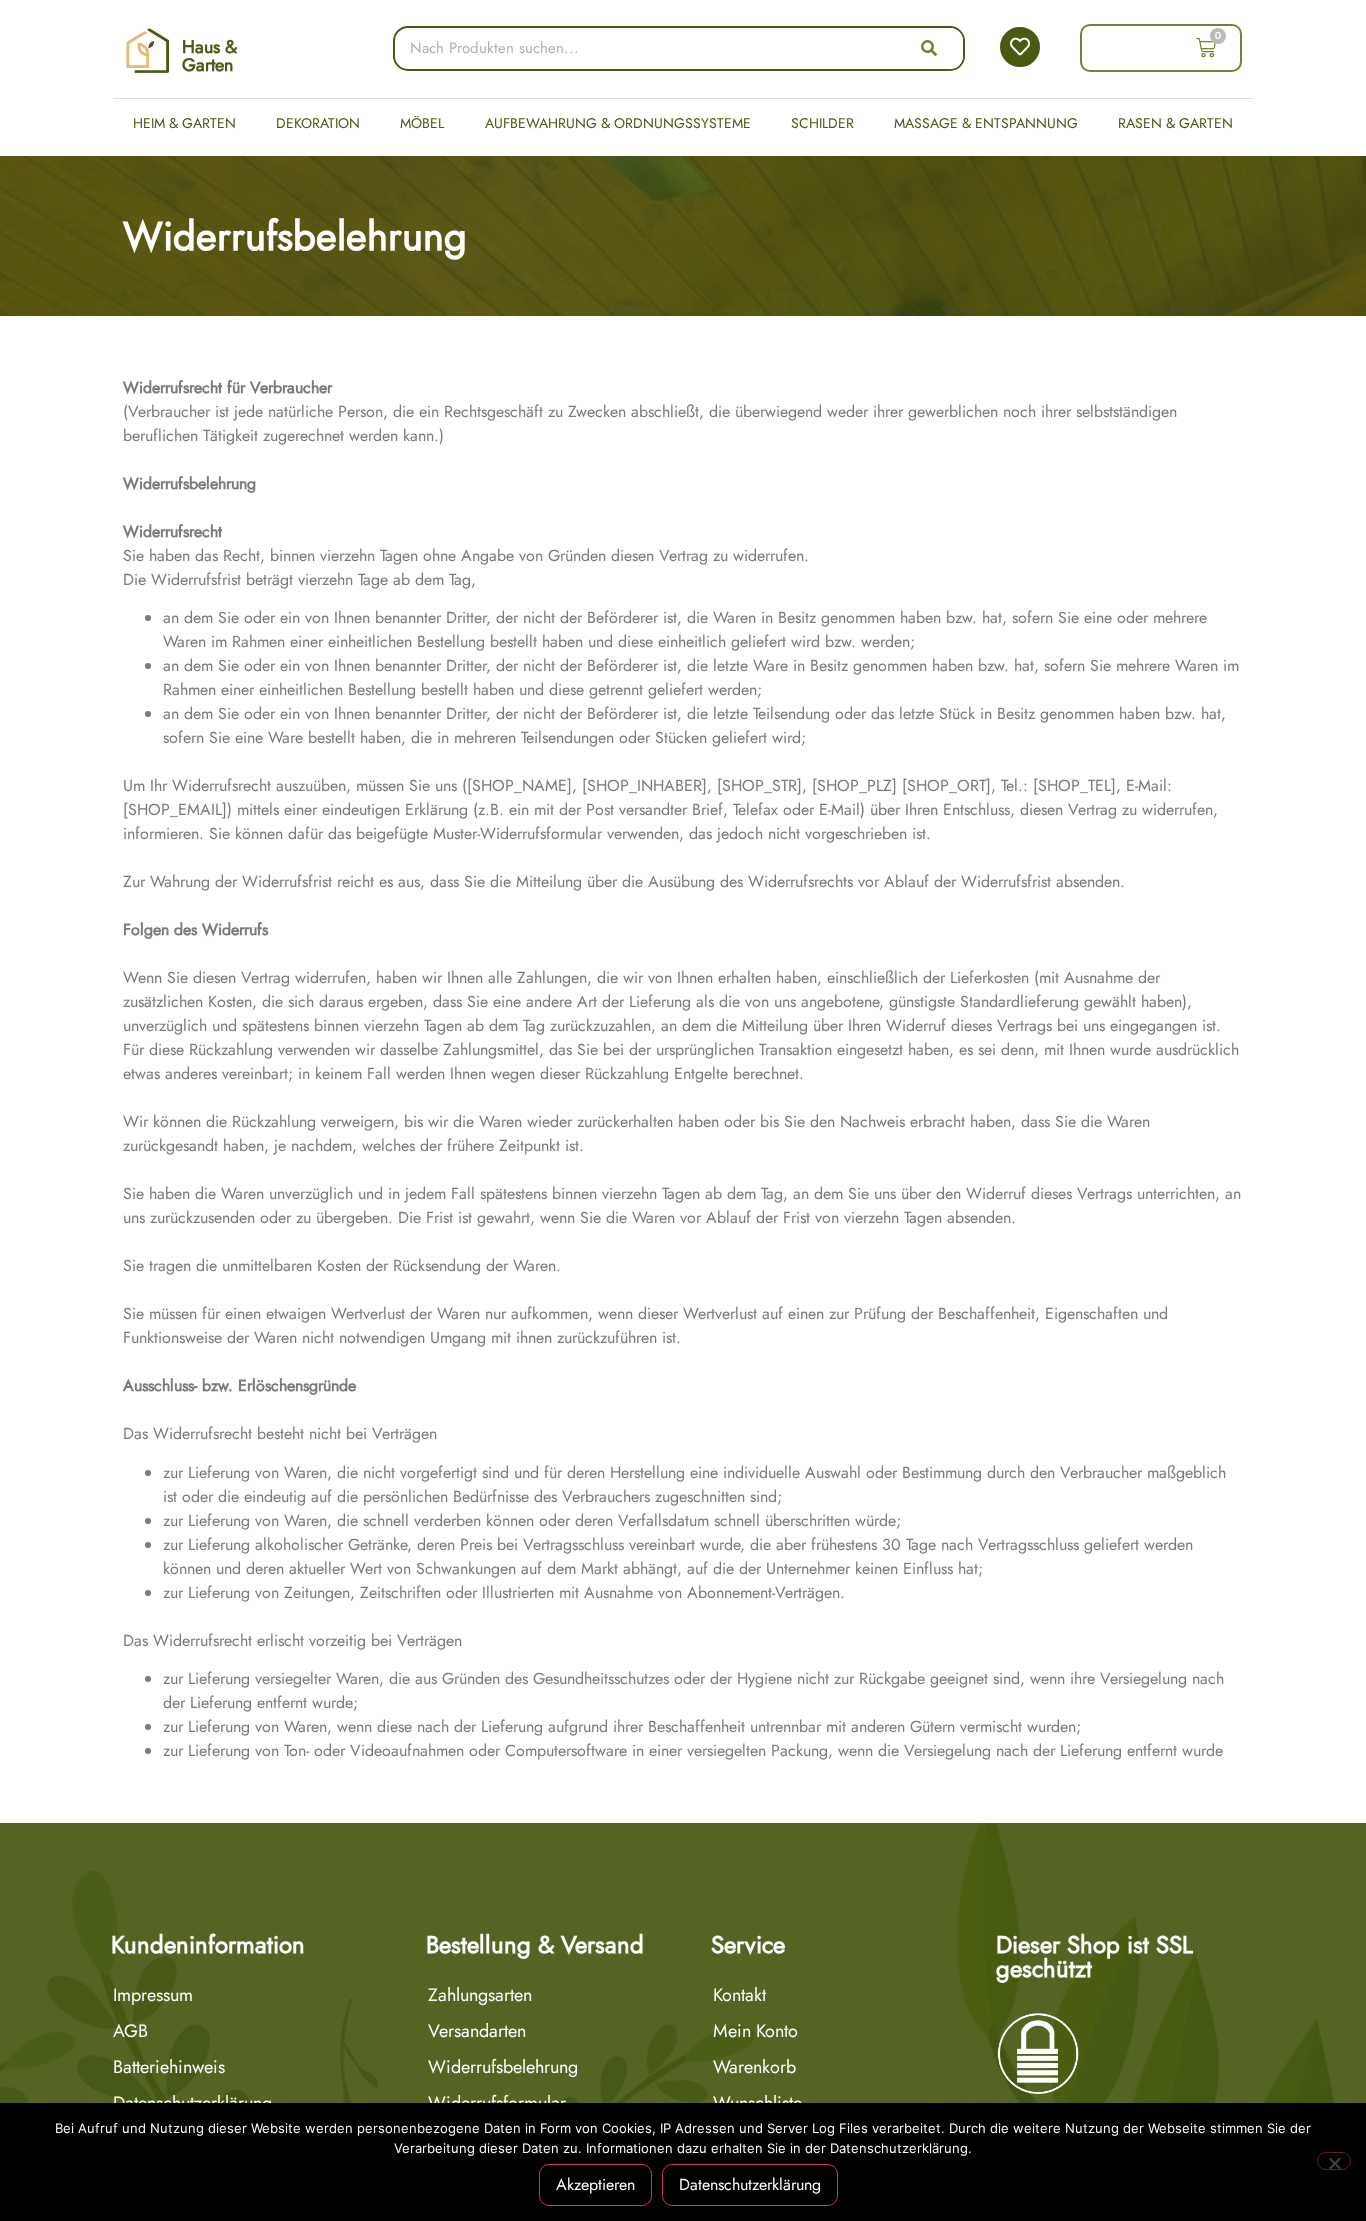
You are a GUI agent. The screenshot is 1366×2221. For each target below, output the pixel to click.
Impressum (153, 1995)
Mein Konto (755, 2031)
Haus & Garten (209, 56)
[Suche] (929, 48)
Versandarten (477, 2031)
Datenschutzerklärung (750, 2184)
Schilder (822, 123)
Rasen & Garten (1175, 123)
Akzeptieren (595, 2184)
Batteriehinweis (169, 2067)
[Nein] (1334, 2161)
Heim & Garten (184, 123)
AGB (130, 2031)
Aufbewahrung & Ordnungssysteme (618, 123)
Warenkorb (754, 2067)
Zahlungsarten (480, 1995)
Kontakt (739, 1995)
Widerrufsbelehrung (503, 2067)
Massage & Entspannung (986, 123)
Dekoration (318, 123)
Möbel (422, 123)
